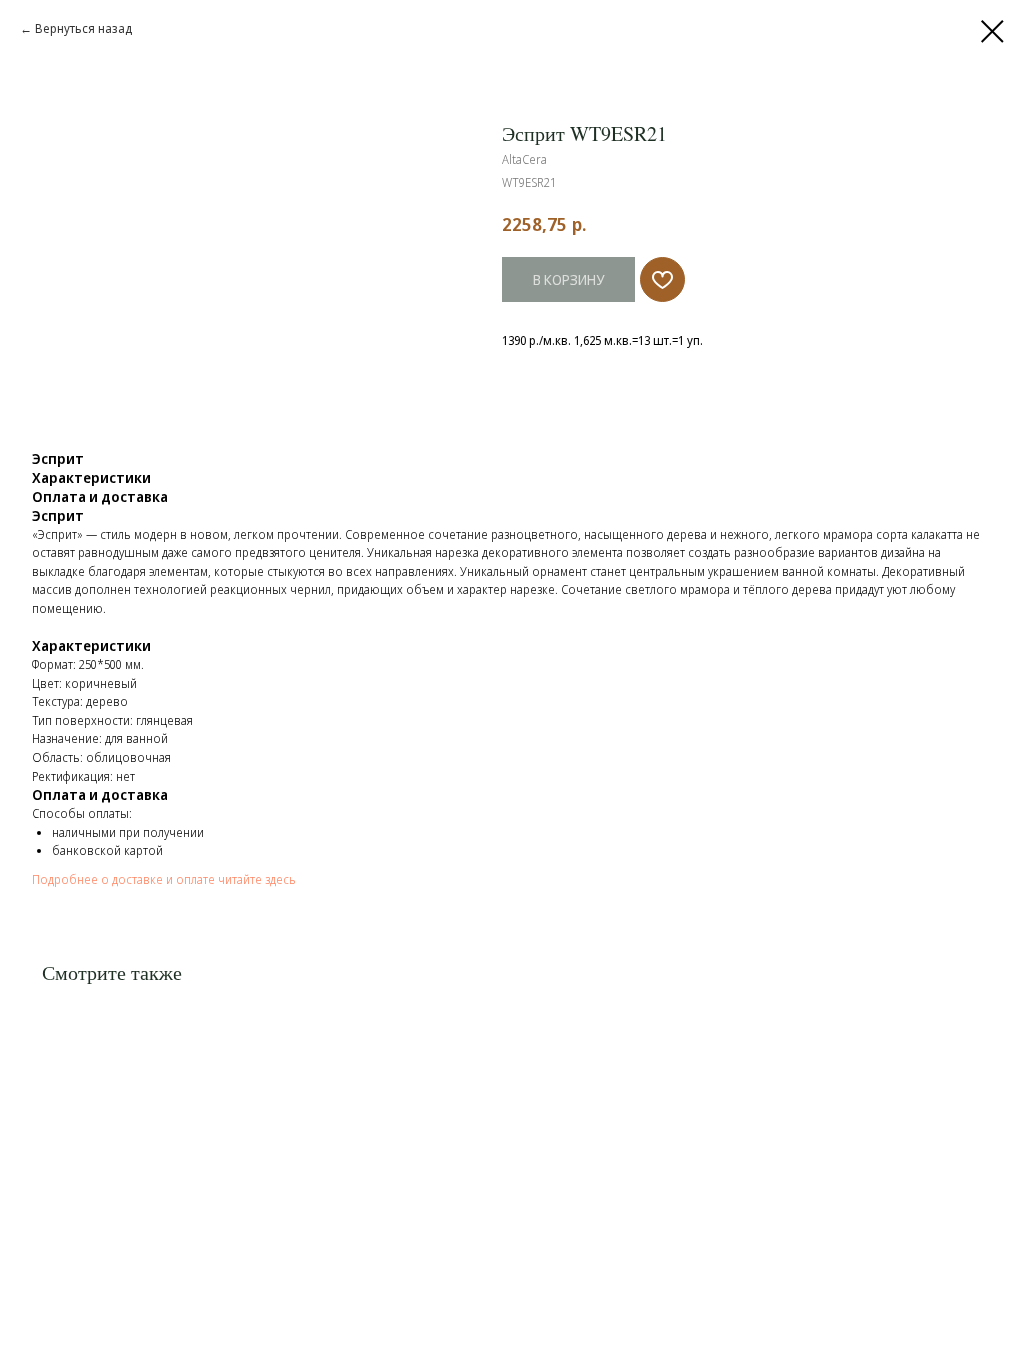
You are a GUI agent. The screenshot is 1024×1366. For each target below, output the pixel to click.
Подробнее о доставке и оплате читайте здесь (164, 879)
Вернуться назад (83, 28)
